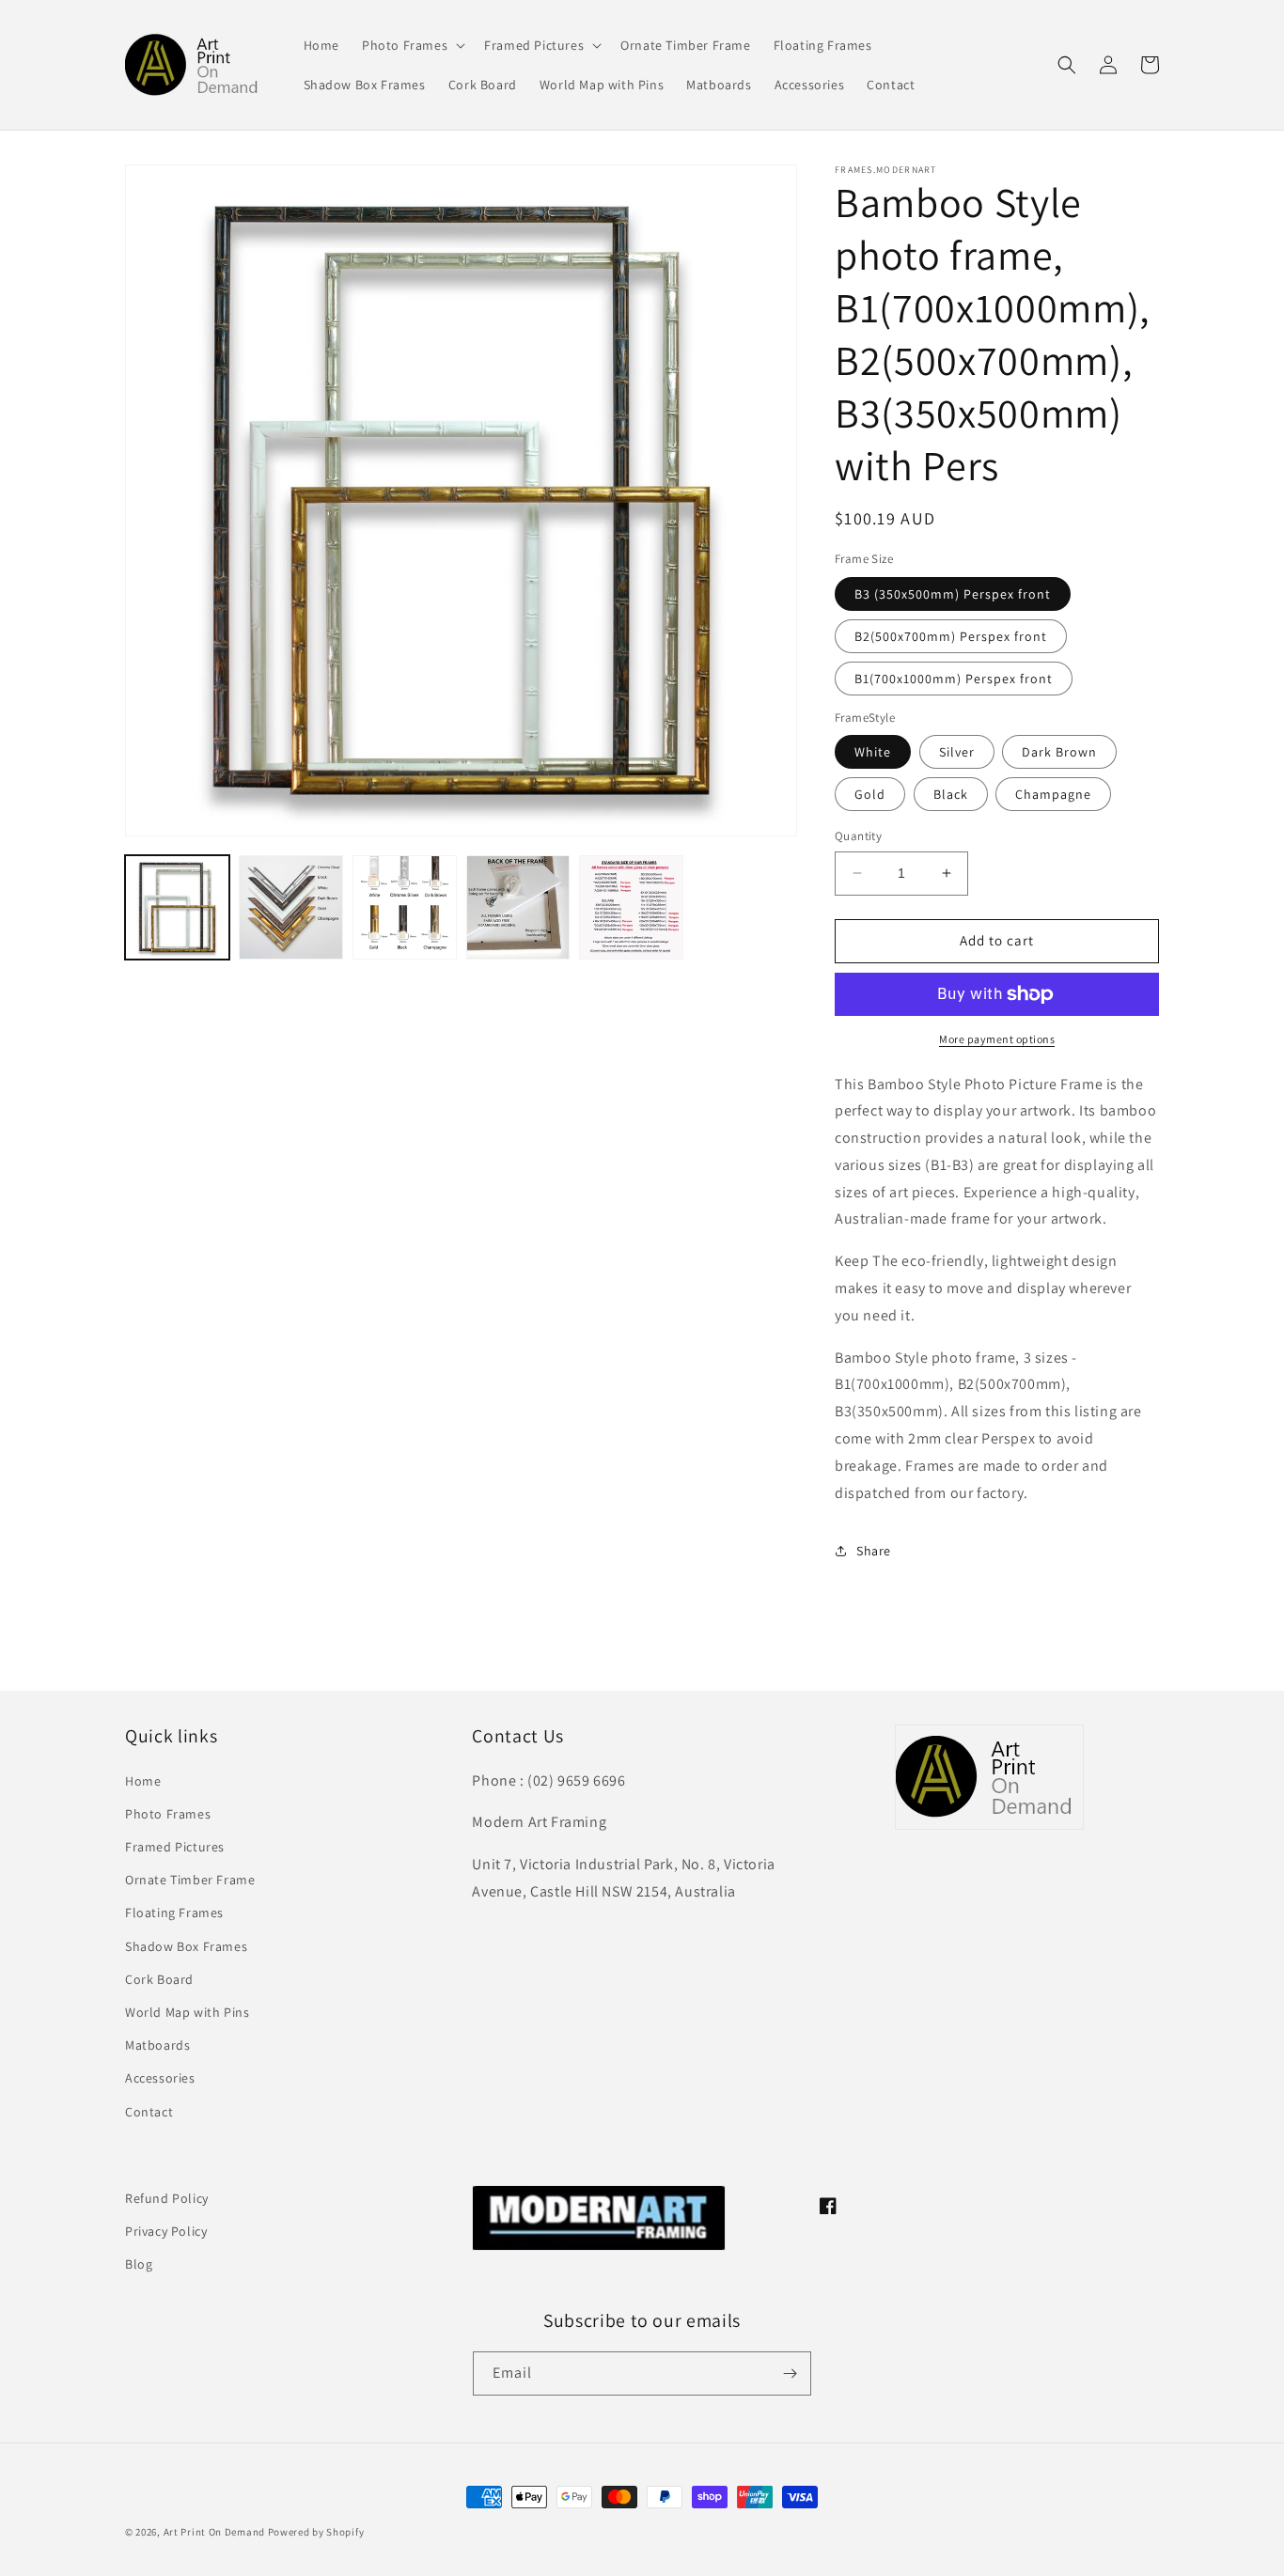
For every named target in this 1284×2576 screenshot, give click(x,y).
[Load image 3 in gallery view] (405, 907)
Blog (139, 2264)
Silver (957, 752)
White (873, 752)
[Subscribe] (790, 2373)
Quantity (858, 836)
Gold (870, 794)
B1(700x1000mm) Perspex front (954, 679)
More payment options (997, 1039)
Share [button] (874, 1551)
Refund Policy (167, 2198)
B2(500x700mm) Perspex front (951, 636)
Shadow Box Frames (186, 1946)
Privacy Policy (166, 2231)
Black (951, 794)
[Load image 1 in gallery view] (177, 907)
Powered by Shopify (316, 2532)
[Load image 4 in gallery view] (518, 907)
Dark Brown (1059, 752)
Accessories (160, 2078)
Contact (149, 2112)
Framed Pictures (175, 1847)
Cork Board (159, 1979)
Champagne (1053, 794)
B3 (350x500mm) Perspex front (953, 594)
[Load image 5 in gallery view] (631, 907)
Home (143, 1781)
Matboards (157, 2045)
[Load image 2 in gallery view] (291, 907)
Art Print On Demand (214, 2532)
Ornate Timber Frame (190, 1880)
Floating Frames (174, 1912)
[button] (412, 45)
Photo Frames (168, 1814)
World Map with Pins (187, 2012)
